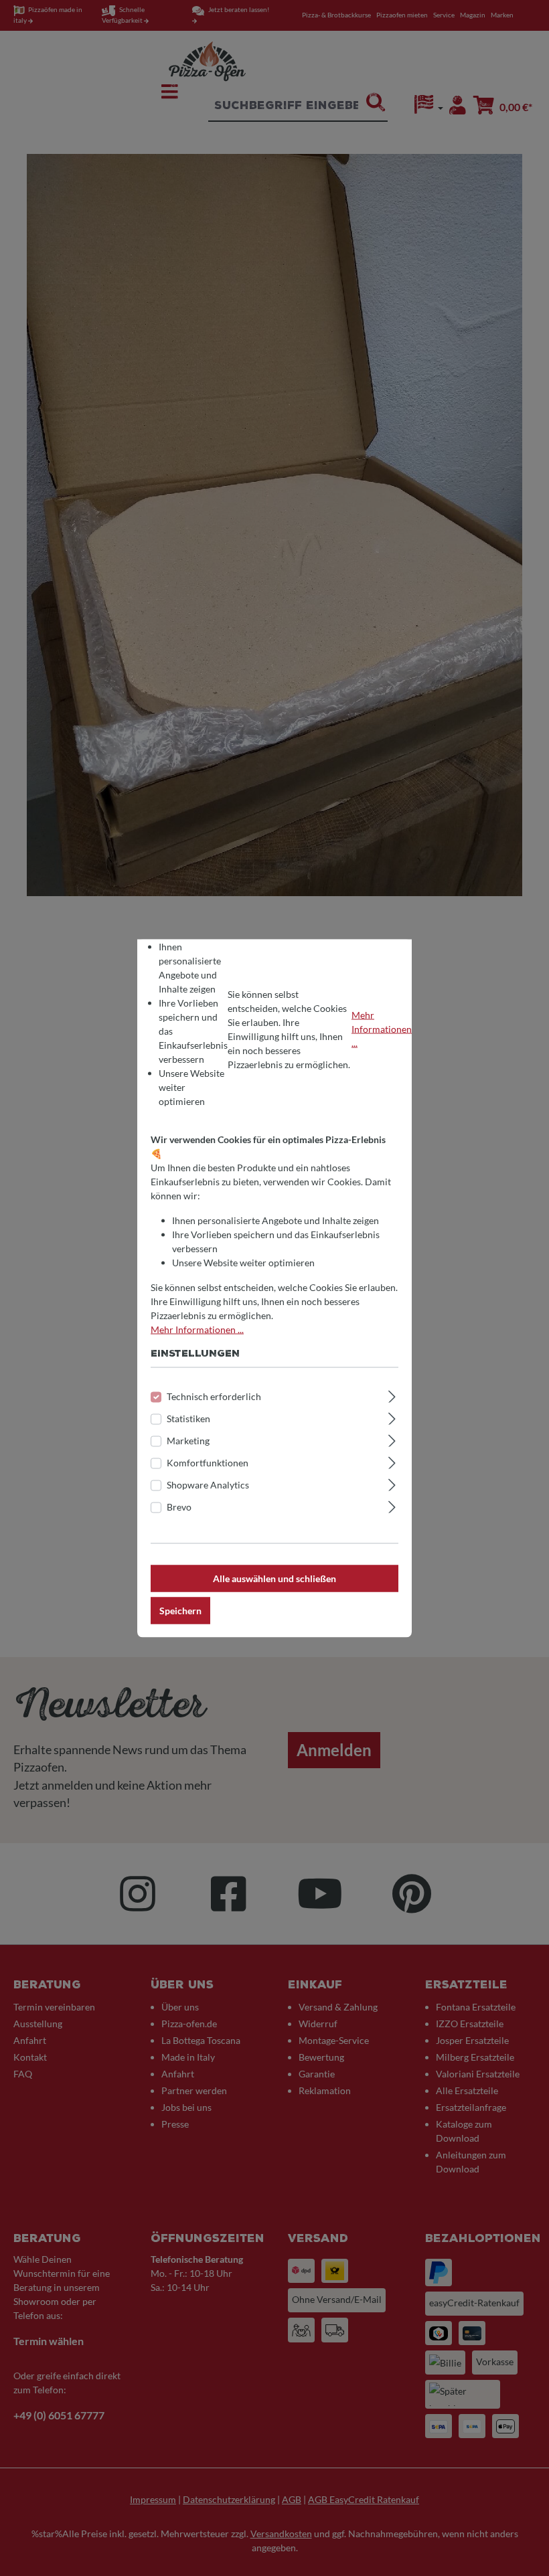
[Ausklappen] (392, 1394)
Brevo (179, 1506)
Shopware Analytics (208, 1484)
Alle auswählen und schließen (274, 1578)
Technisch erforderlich (214, 1396)
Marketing (188, 1440)
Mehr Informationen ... (382, 1029)
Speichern (180, 1610)
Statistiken (188, 1418)
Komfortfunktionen (208, 1462)
